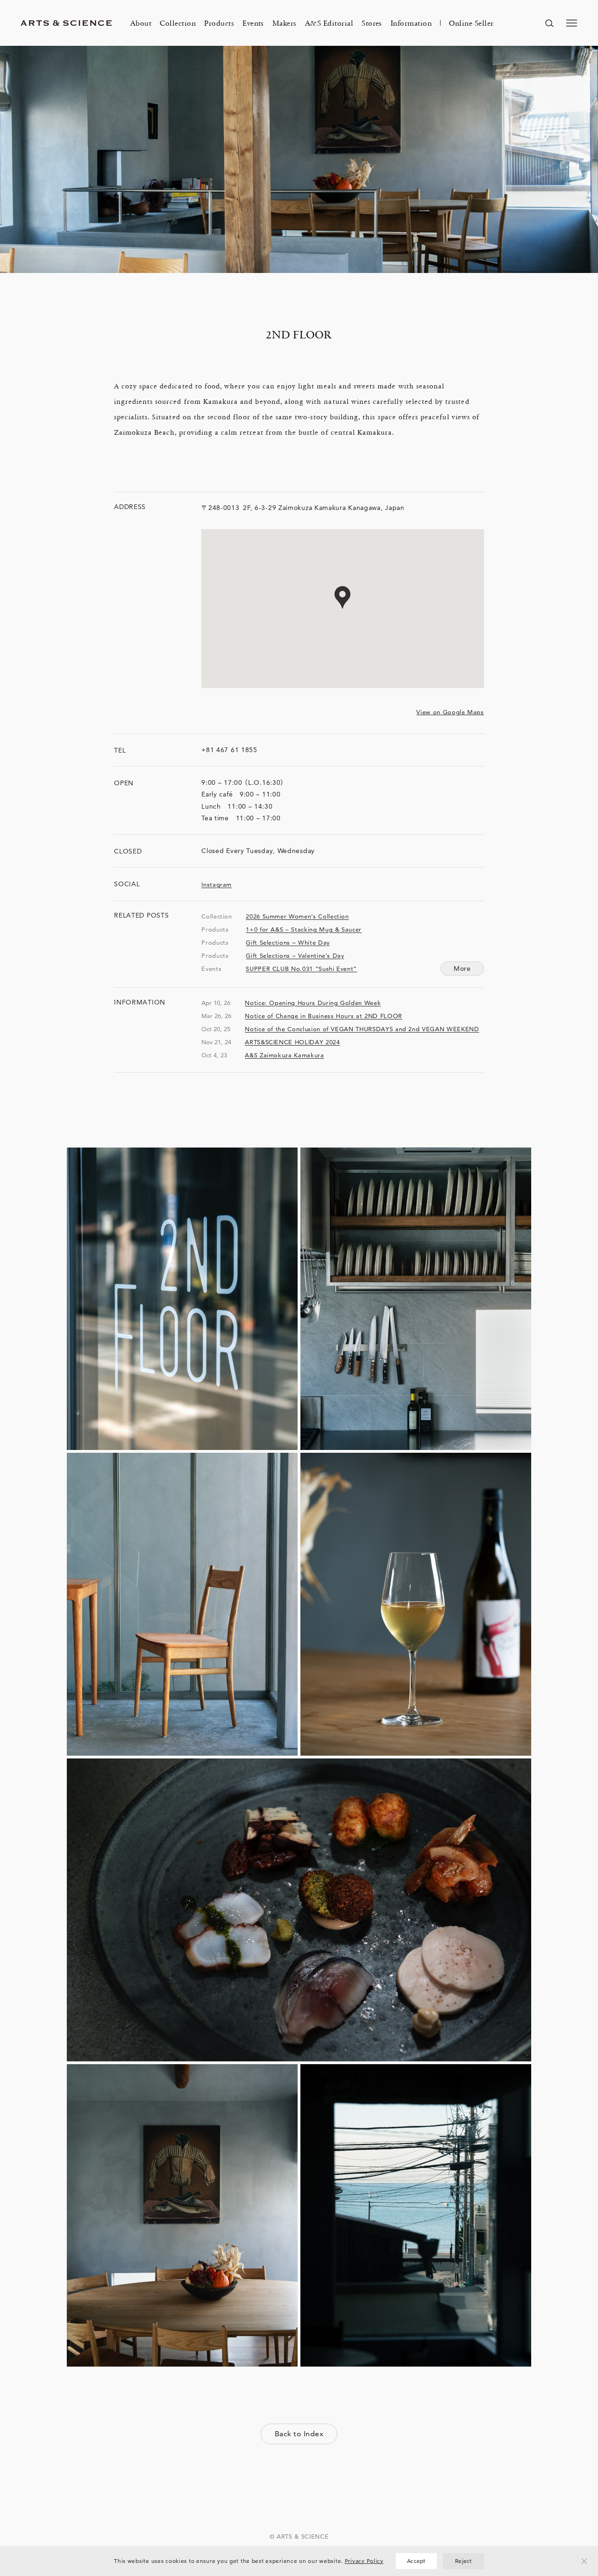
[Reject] (584, 2561)
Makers (285, 23)
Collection (178, 23)
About (141, 23)
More (462, 969)
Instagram (217, 884)
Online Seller (471, 23)
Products (219, 23)
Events (253, 23)
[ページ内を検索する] (549, 23)
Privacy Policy (364, 2561)
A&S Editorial (329, 23)
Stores (372, 23)
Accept (416, 2561)
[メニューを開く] (572, 23)
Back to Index (299, 2434)
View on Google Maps (450, 712)
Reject (463, 2561)
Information (411, 23)
